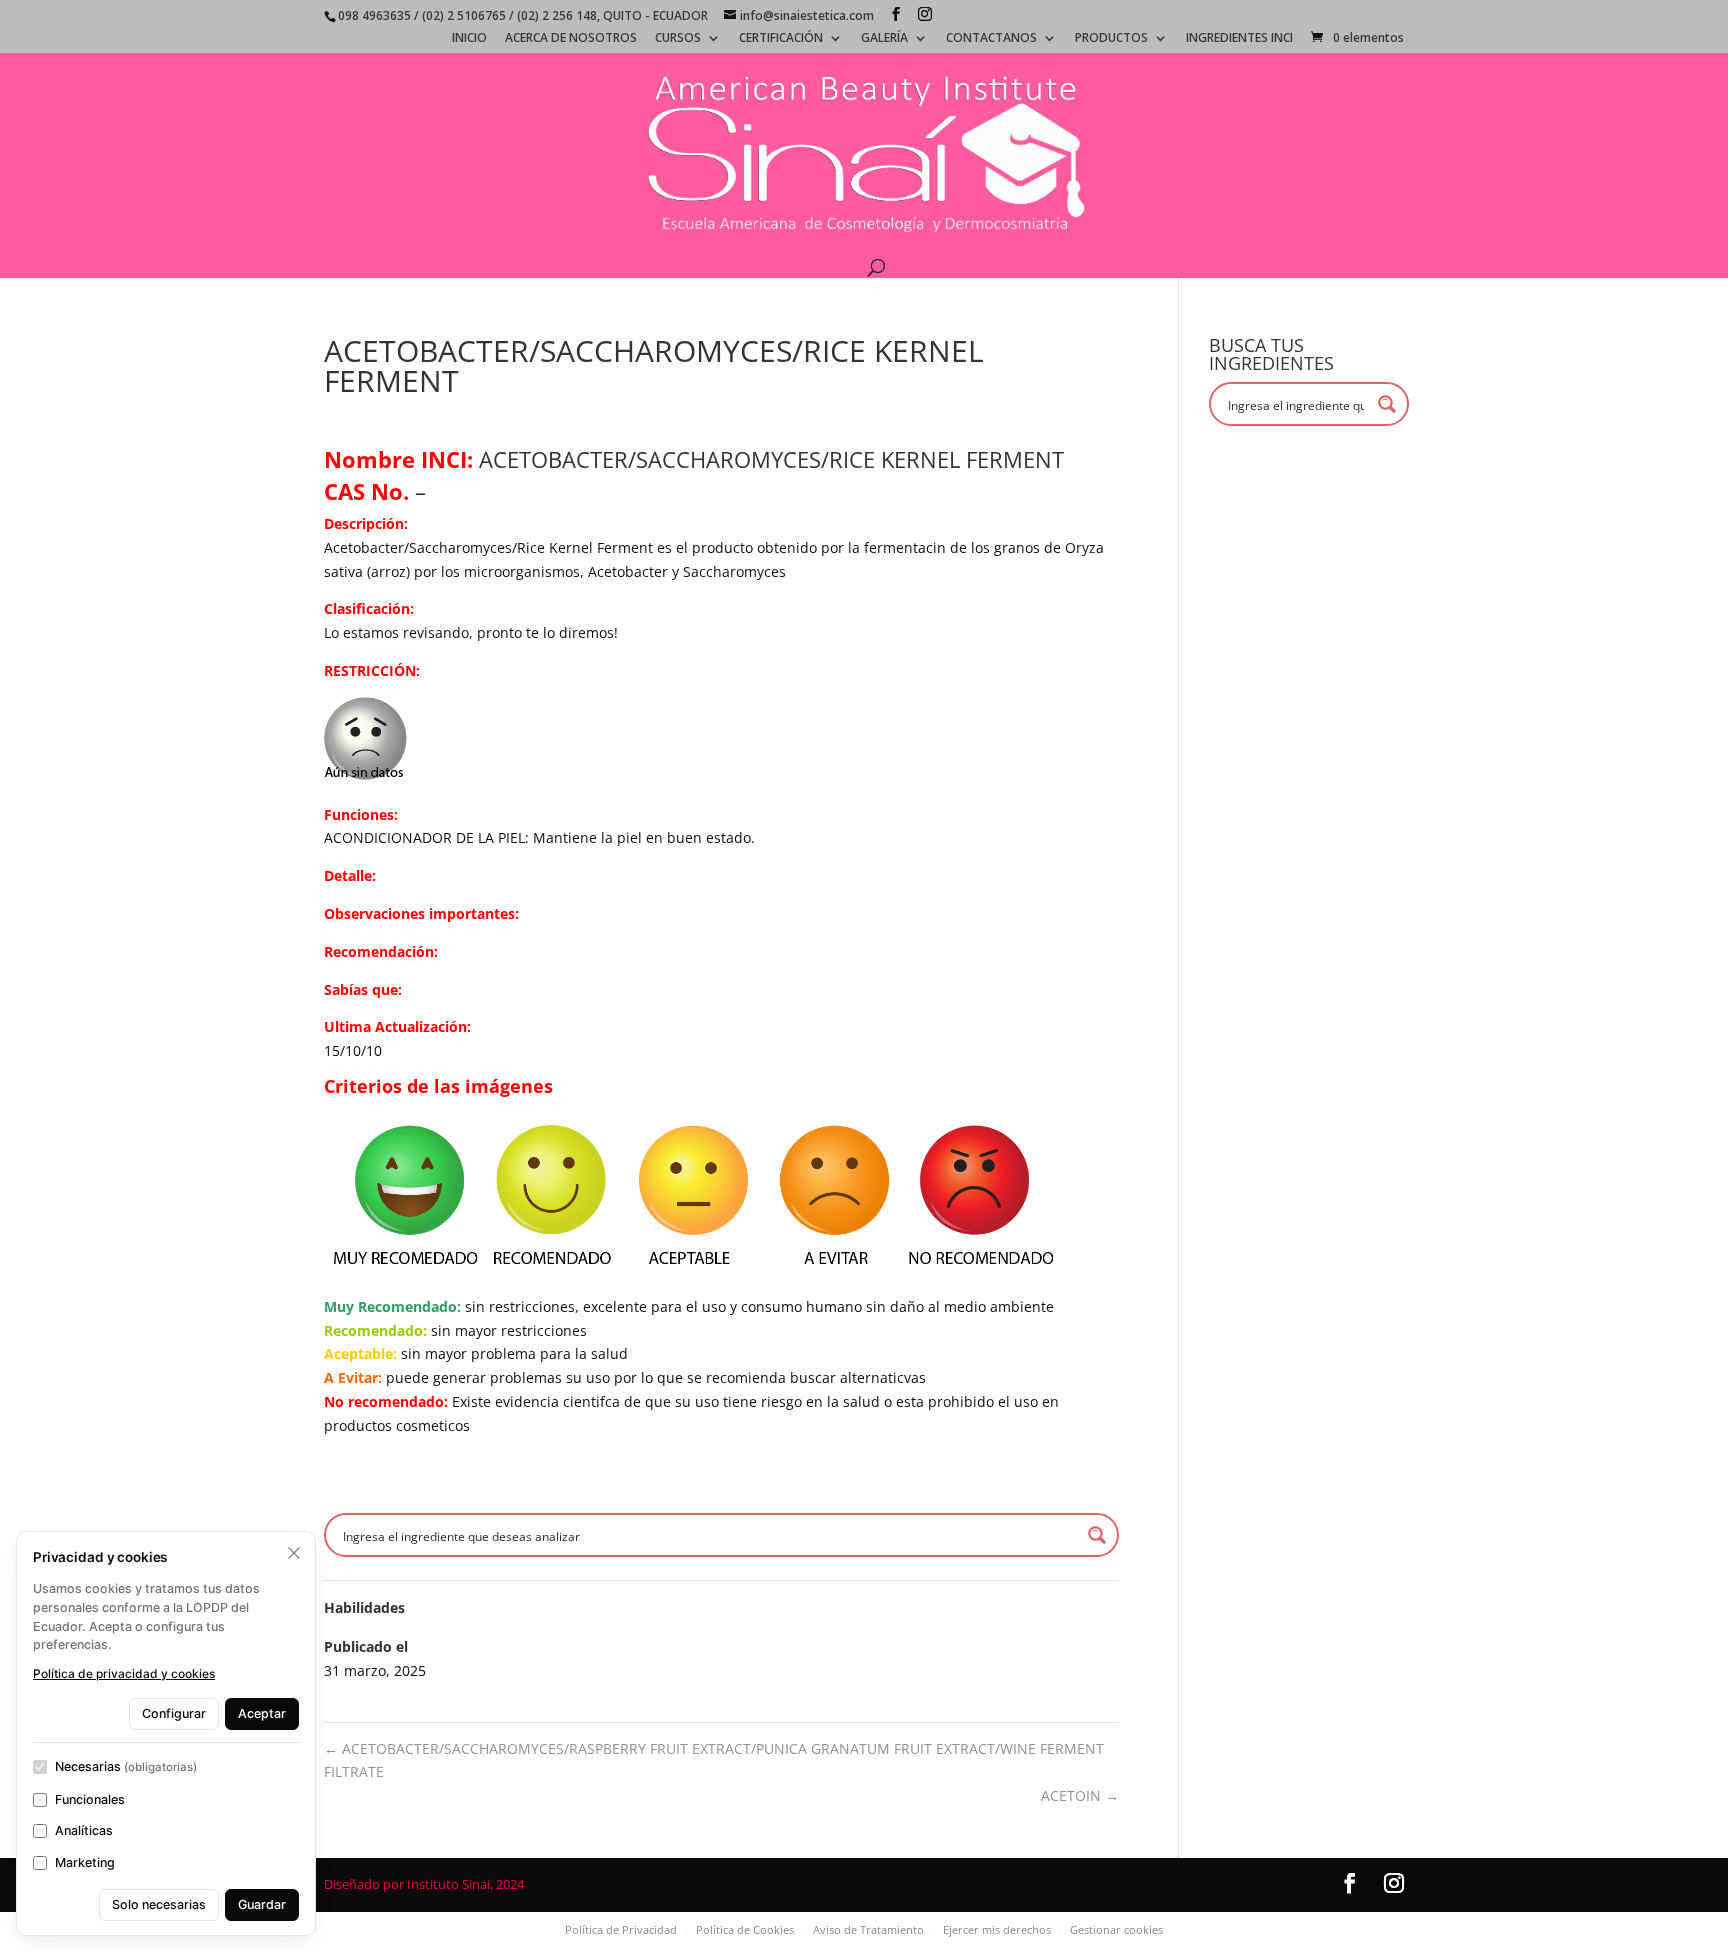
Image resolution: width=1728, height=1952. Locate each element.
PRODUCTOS (1111, 39)
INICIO (469, 39)
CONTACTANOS (991, 39)
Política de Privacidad (621, 1929)
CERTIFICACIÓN (781, 39)
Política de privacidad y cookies (124, 1673)
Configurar (174, 1713)
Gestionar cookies (1116, 1929)
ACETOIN (1080, 1795)
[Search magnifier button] (1097, 1535)
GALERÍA (884, 39)
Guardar (262, 1904)
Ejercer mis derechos (997, 1929)
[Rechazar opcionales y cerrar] (294, 1553)
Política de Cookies (745, 1929)
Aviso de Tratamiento (868, 1929)
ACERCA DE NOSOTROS (571, 39)
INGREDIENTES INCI (1239, 39)
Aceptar (262, 1713)
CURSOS (678, 39)
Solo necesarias (159, 1904)
